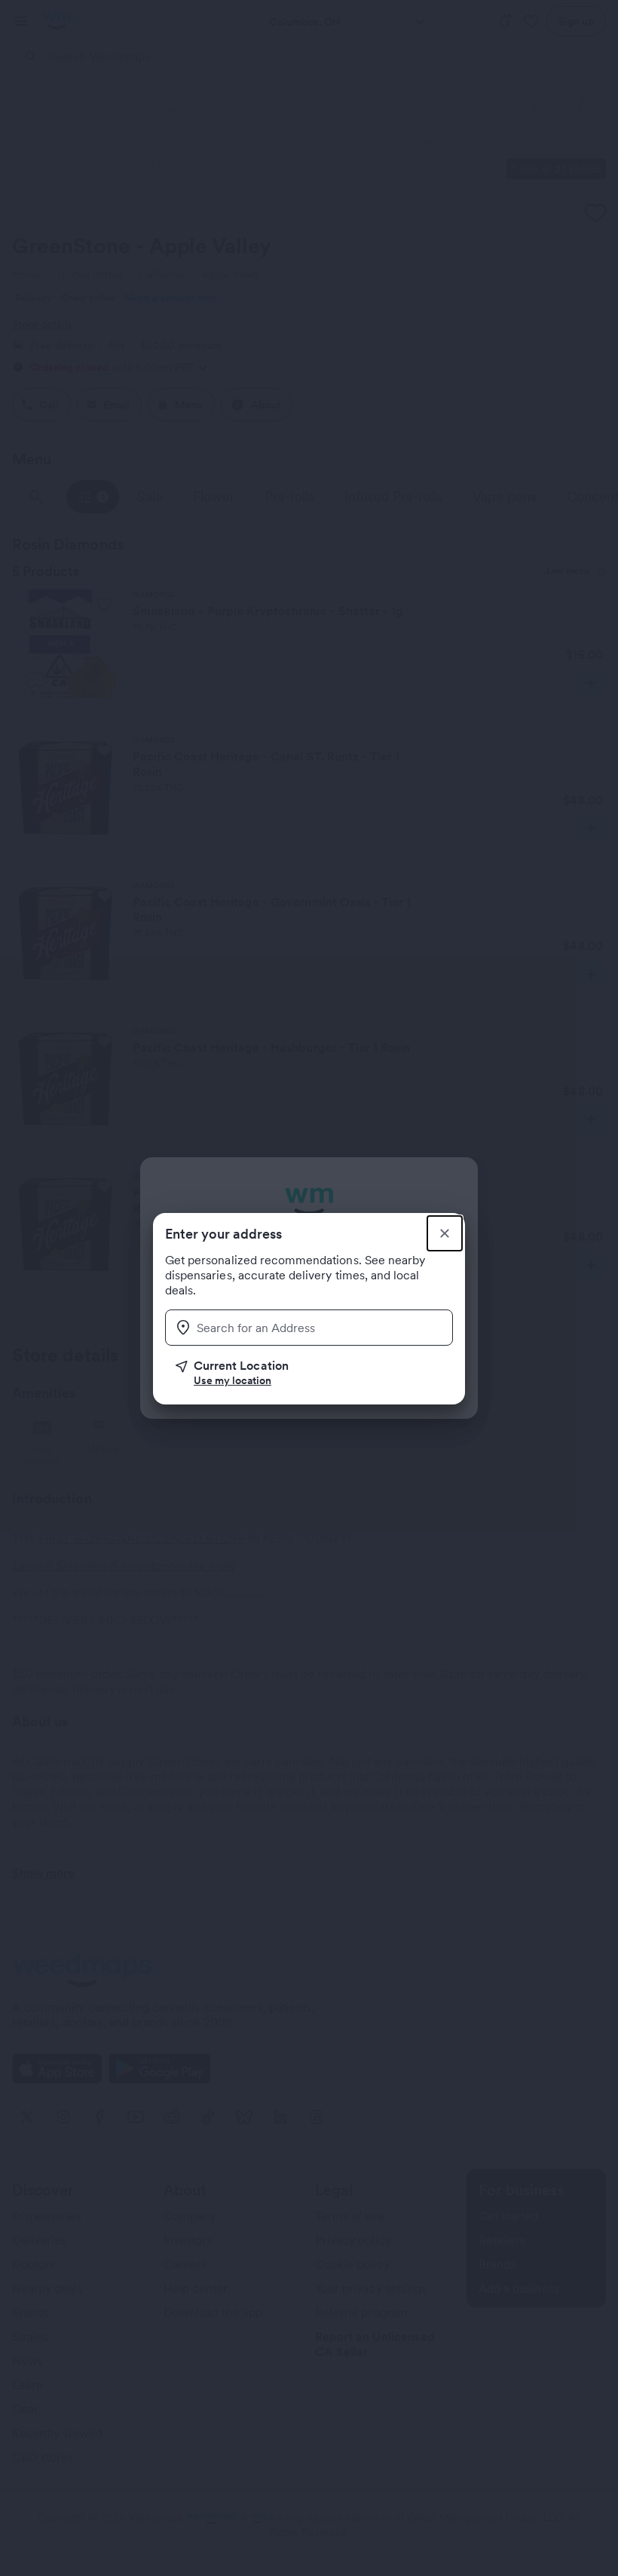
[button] (314, 1373)
